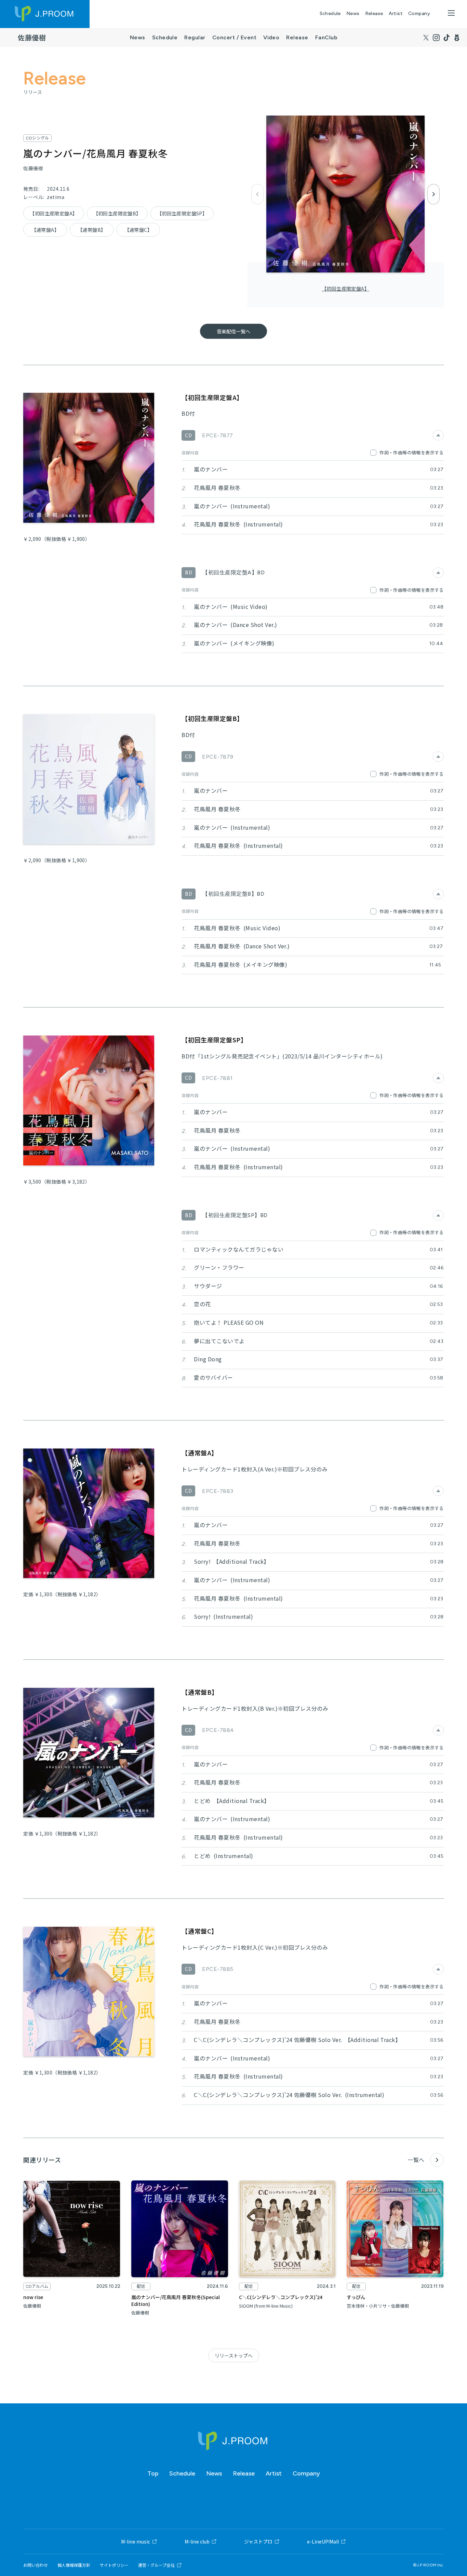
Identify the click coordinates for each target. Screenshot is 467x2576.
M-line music (136, 2541)
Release (374, 14)
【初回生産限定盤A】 (345, 289)
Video (271, 37)
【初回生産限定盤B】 (117, 213)
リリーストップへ (234, 2355)
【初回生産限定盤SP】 (182, 213)
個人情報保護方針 (74, 2565)
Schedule (330, 14)
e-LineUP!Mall (323, 2541)
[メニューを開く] (451, 13)
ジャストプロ (258, 2541)
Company (419, 14)
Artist (396, 14)
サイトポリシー (114, 2565)
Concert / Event (234, 37)
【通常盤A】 (45, 230)
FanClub (326, 37)
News (353, 14)
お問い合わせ (36, 2565)
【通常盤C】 (138, 230)
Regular (195, 37)
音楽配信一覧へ (233, 331)
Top (153, 2473)
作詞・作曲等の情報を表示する (411, 452)
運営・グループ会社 (156, 2565)
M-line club (197, 2541)
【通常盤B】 (92, 230)
